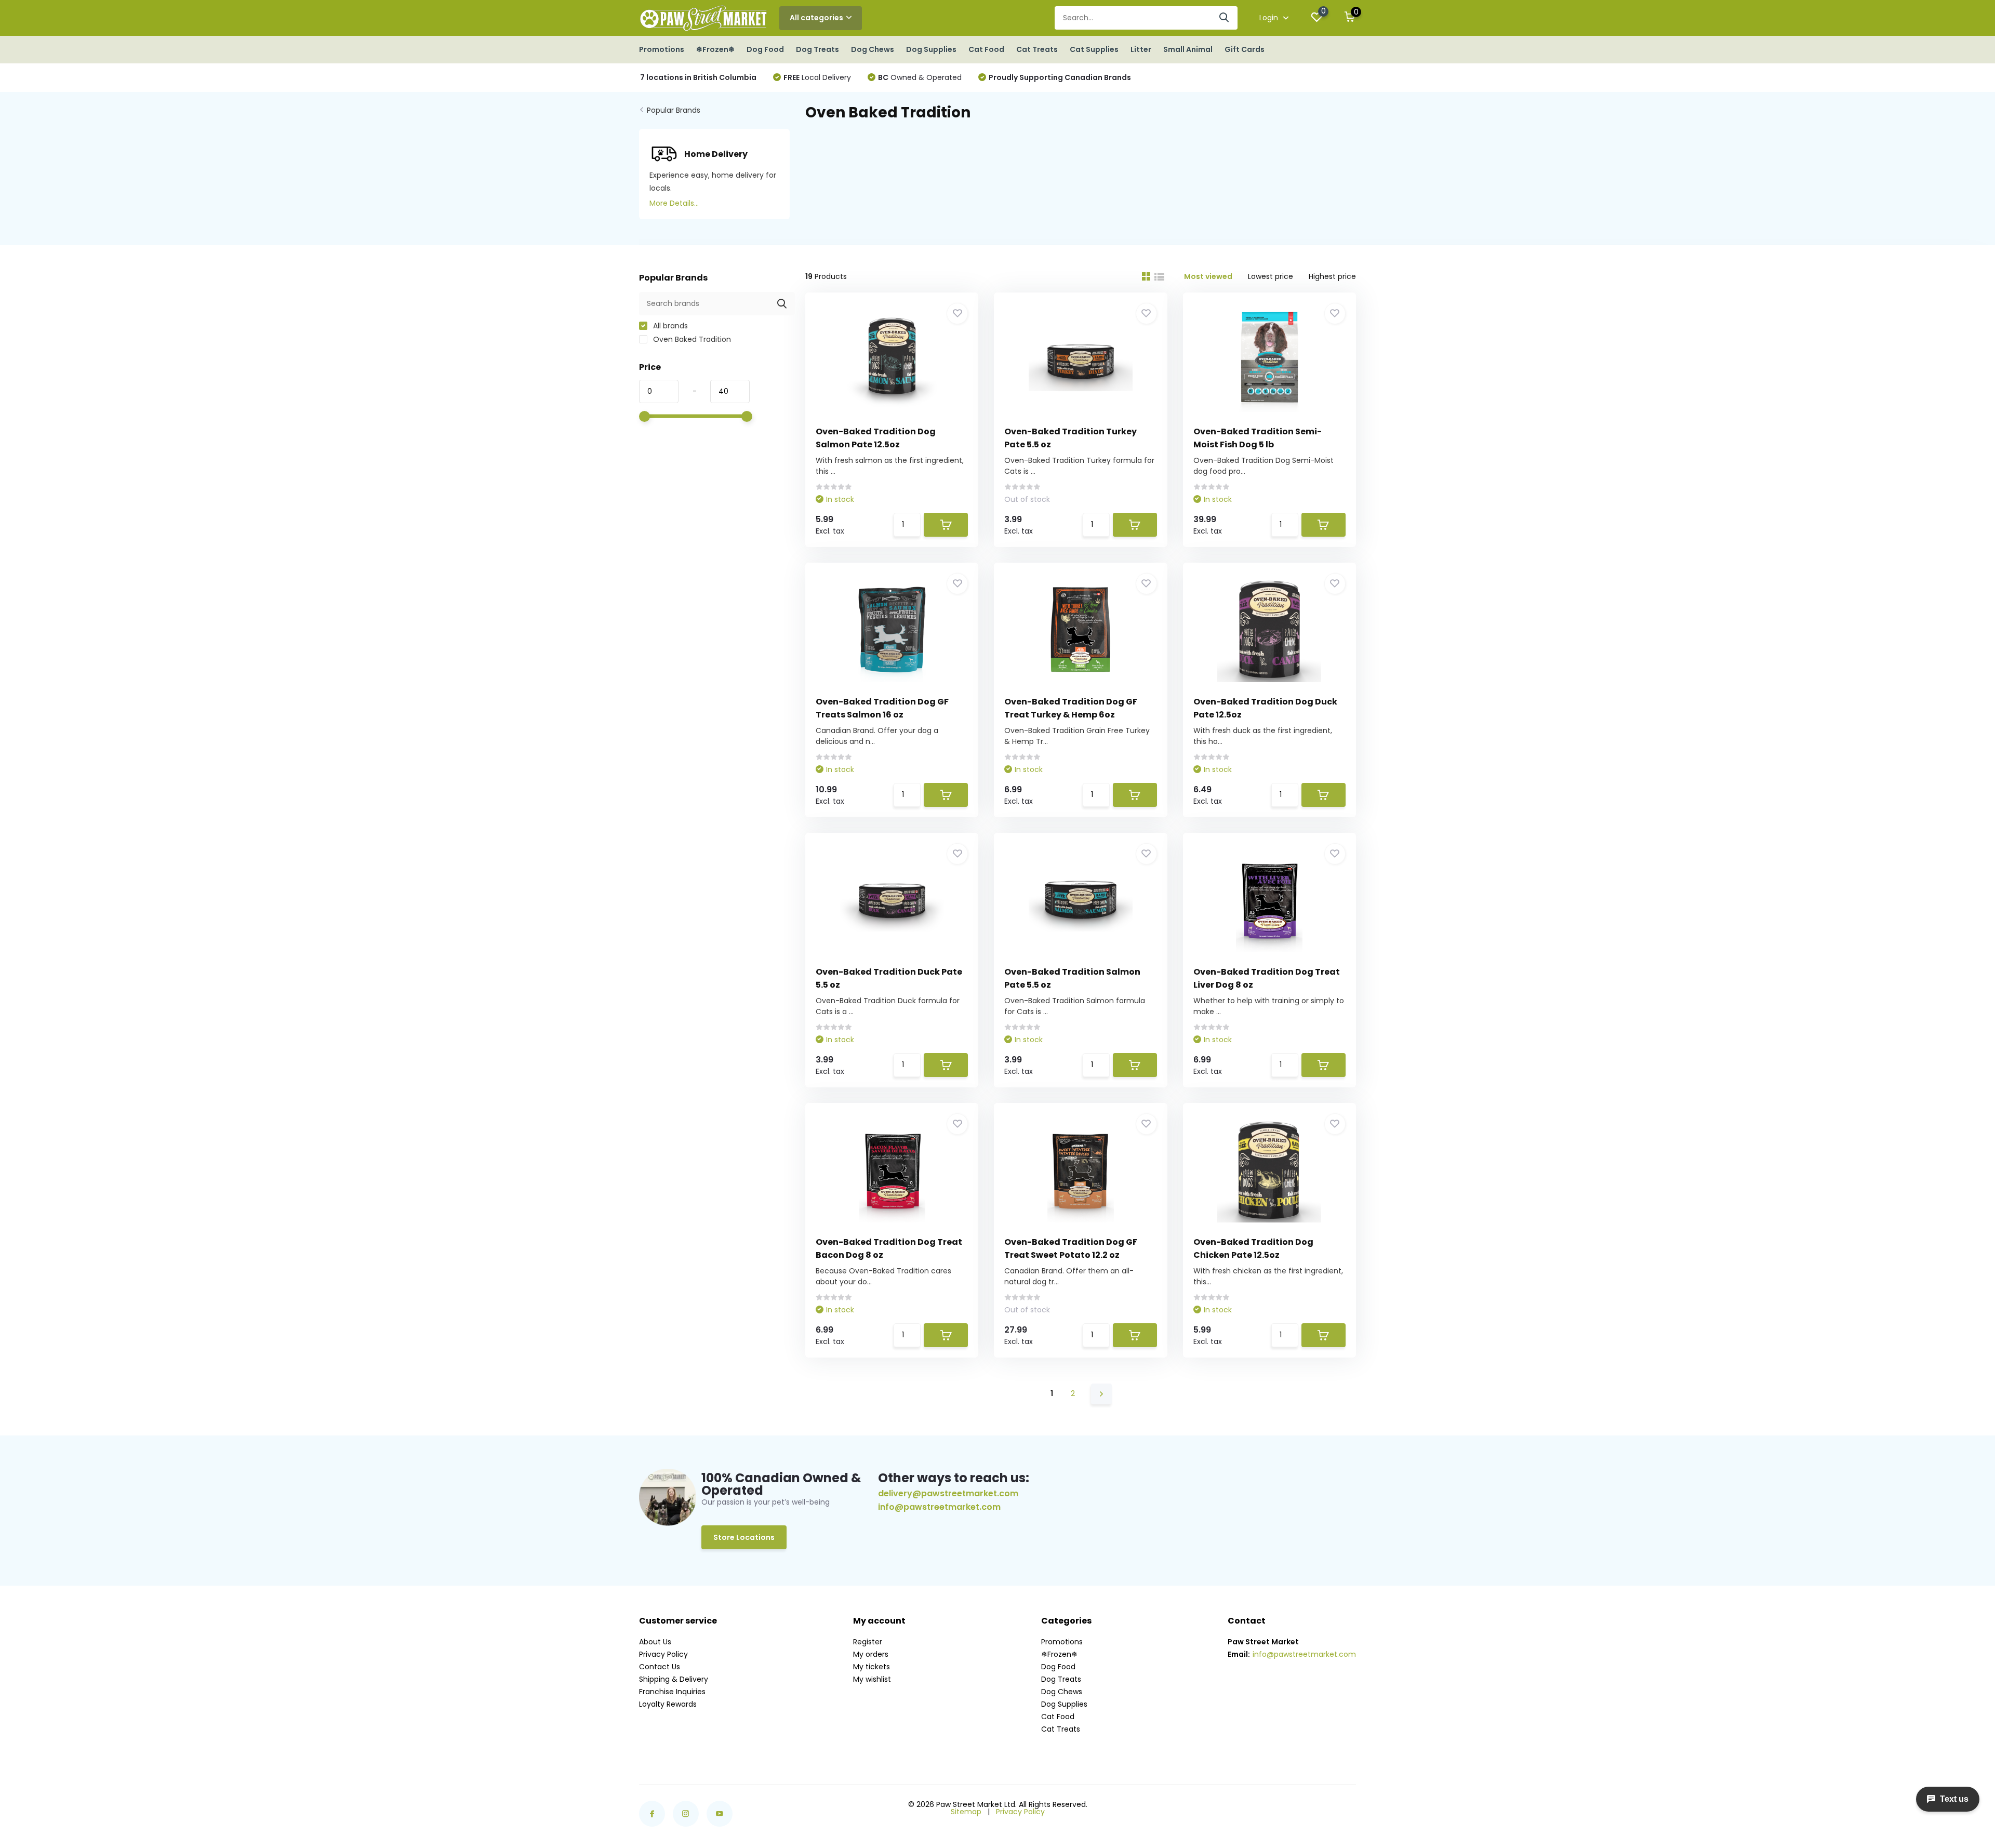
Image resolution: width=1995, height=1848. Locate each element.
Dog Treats (817, 49)
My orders (871, 1654)
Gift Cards (1245, 49)
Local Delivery (817, 77)
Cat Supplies (1094, 49)
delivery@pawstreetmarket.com (948, 1493)
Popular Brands (674, 110)
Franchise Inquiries (672, 1692)
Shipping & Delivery (674, 1679)
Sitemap (966, 1812)
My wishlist (872, 1679)
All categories (816, 18)
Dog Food (765, 49)
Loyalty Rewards (668, 1704)
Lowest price (1271, 276)
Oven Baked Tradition (691, 339)
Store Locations (744, 1537)
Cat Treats (1037, 49)
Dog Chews (873, 49)
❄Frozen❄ (715, 49)
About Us (655, 1642)
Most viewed (1208, 276)
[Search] (1225, 18)
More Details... (674, 203)
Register (868, 1642)
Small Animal (1188, 49)
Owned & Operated (920, 77)
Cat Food (986, 49)
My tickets (872, 1667)
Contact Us (660, 1667)
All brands (669, 326)
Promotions (662, 49)
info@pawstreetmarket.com (939, 1507)
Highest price (1332, 276)
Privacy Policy (663, 1654)
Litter (1141, 49)
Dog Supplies (931, 49)
